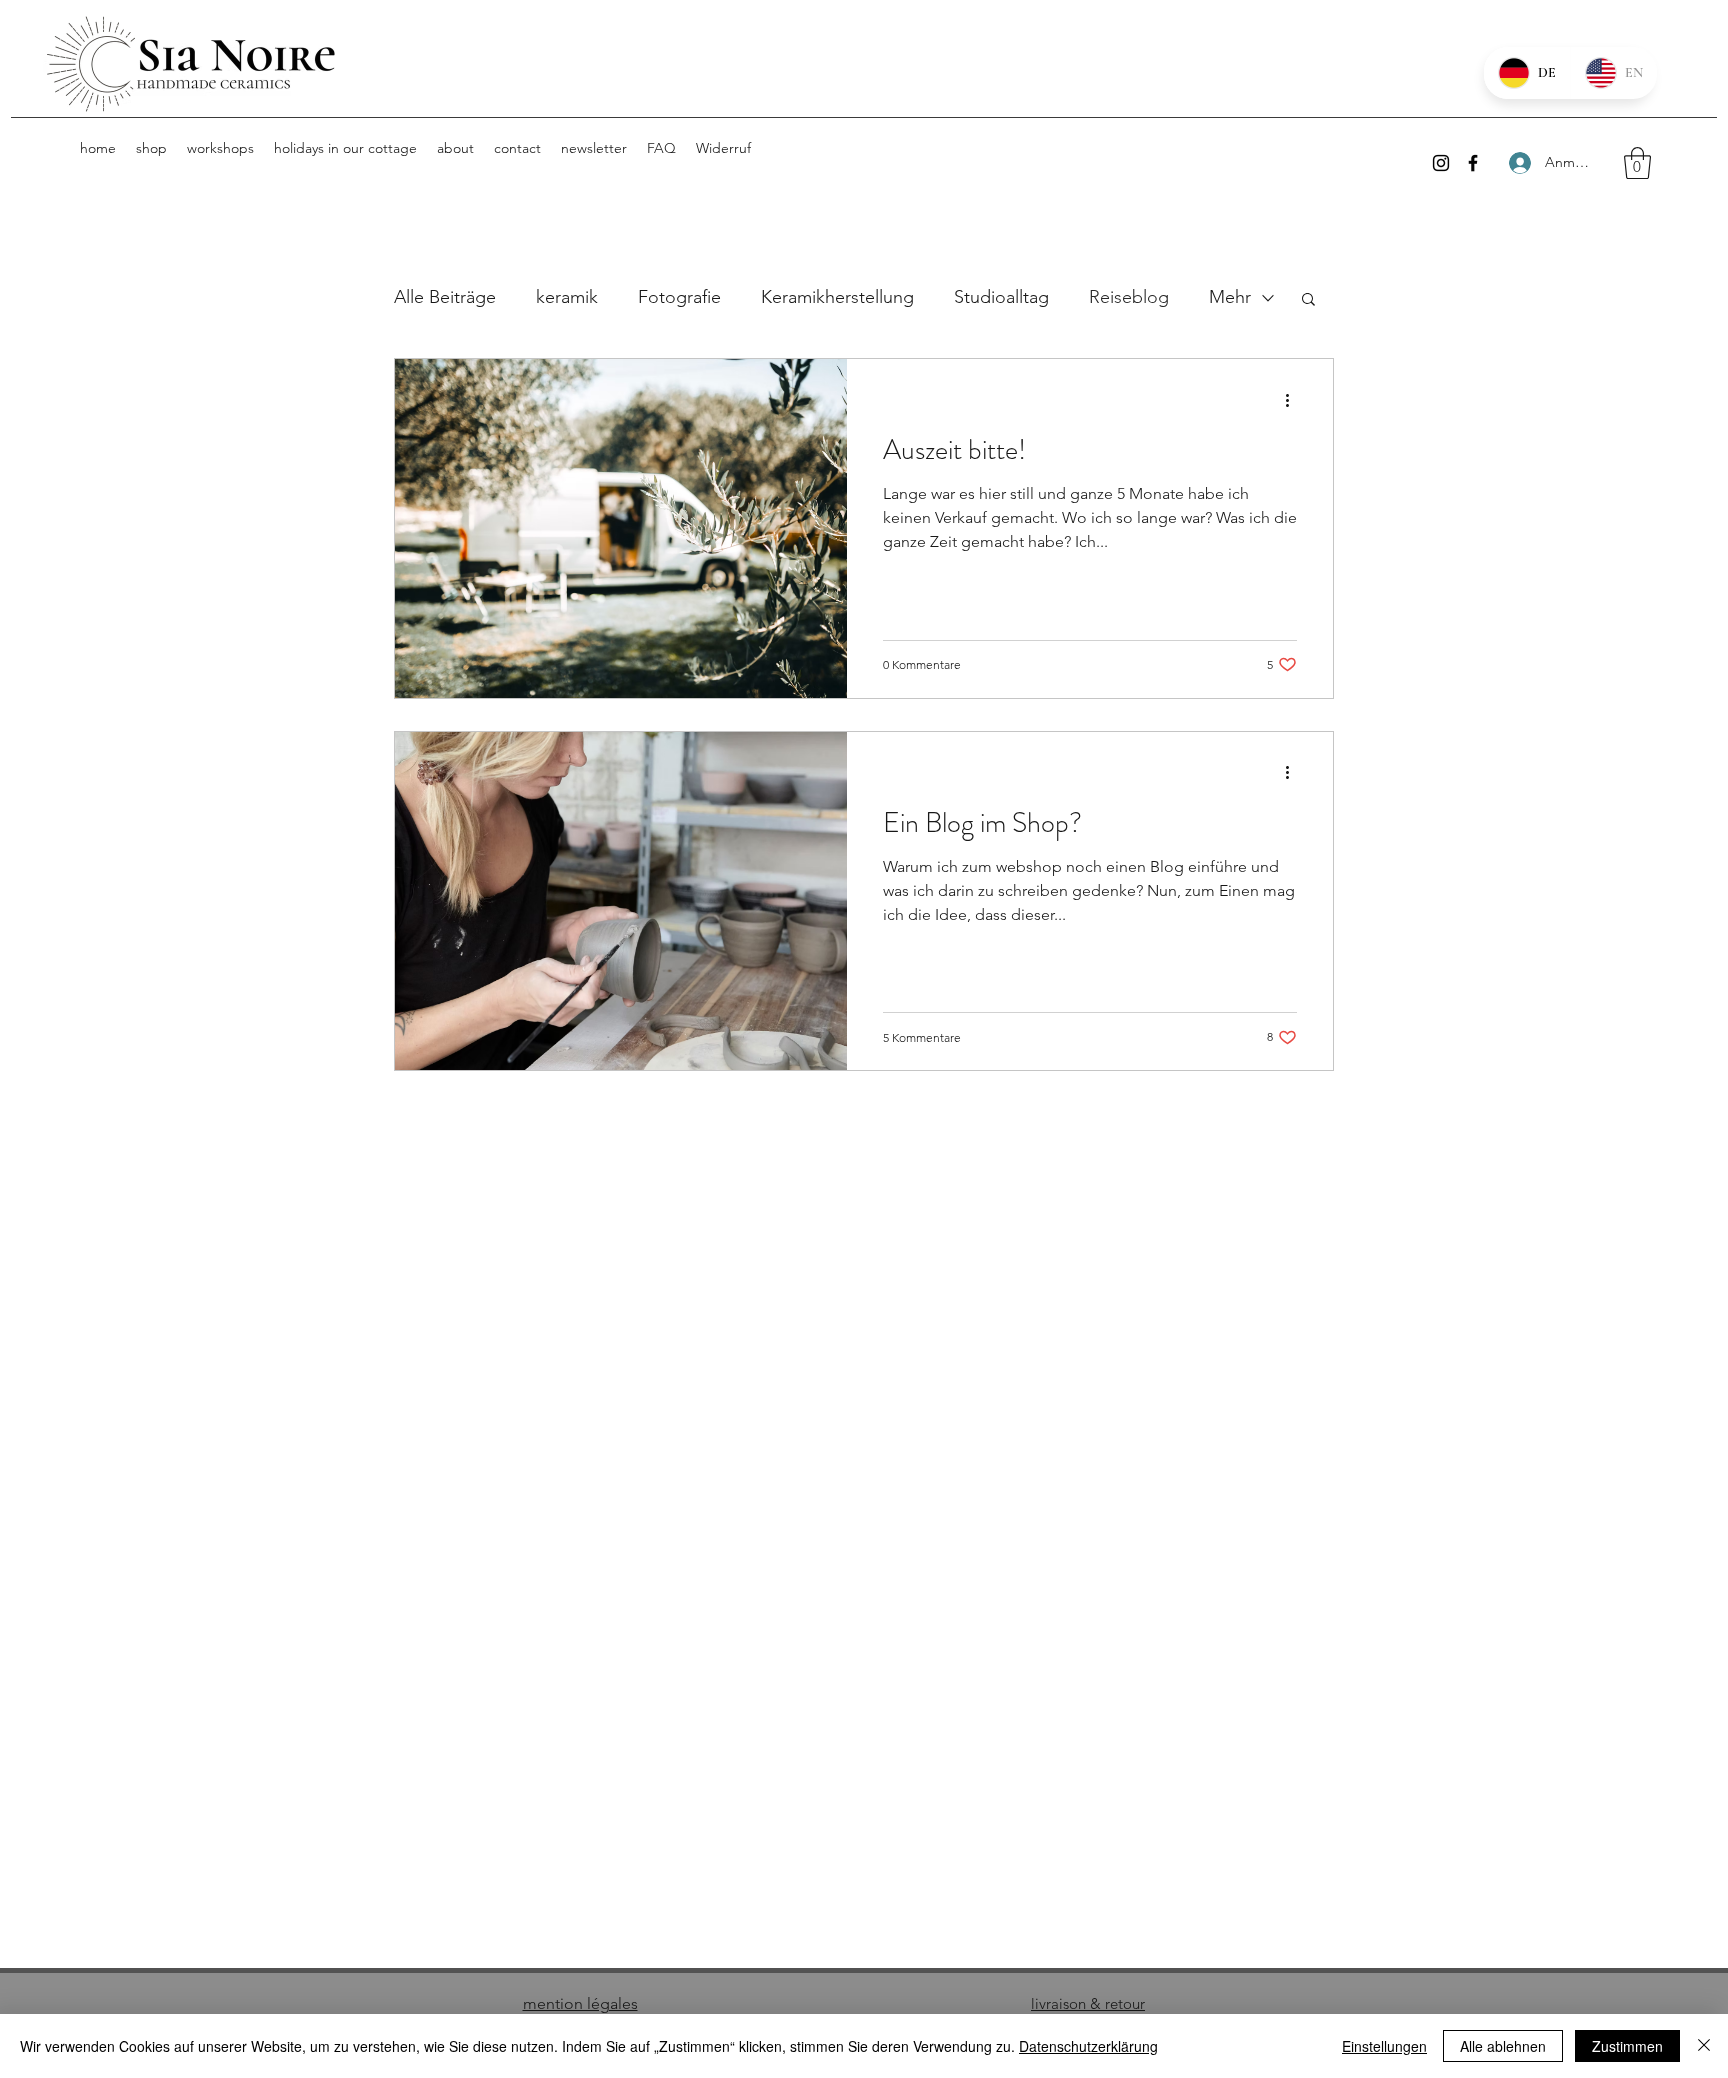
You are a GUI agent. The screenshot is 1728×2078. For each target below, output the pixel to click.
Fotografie (679, 297)
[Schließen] (1704, 2046)
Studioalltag (1001, 297)
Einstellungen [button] (1384, 2046)
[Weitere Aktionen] (1294, 400)
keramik (567, 297)
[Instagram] (1441, 163)
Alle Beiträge (445, 297)
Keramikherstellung (837, 297)
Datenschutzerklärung (1088, 2046)
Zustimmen (1627, 2046)
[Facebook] (1473, 163)
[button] (1637, 163)
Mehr (1230, 297)
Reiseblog (1129, 297)
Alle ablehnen (1503, 2046)
